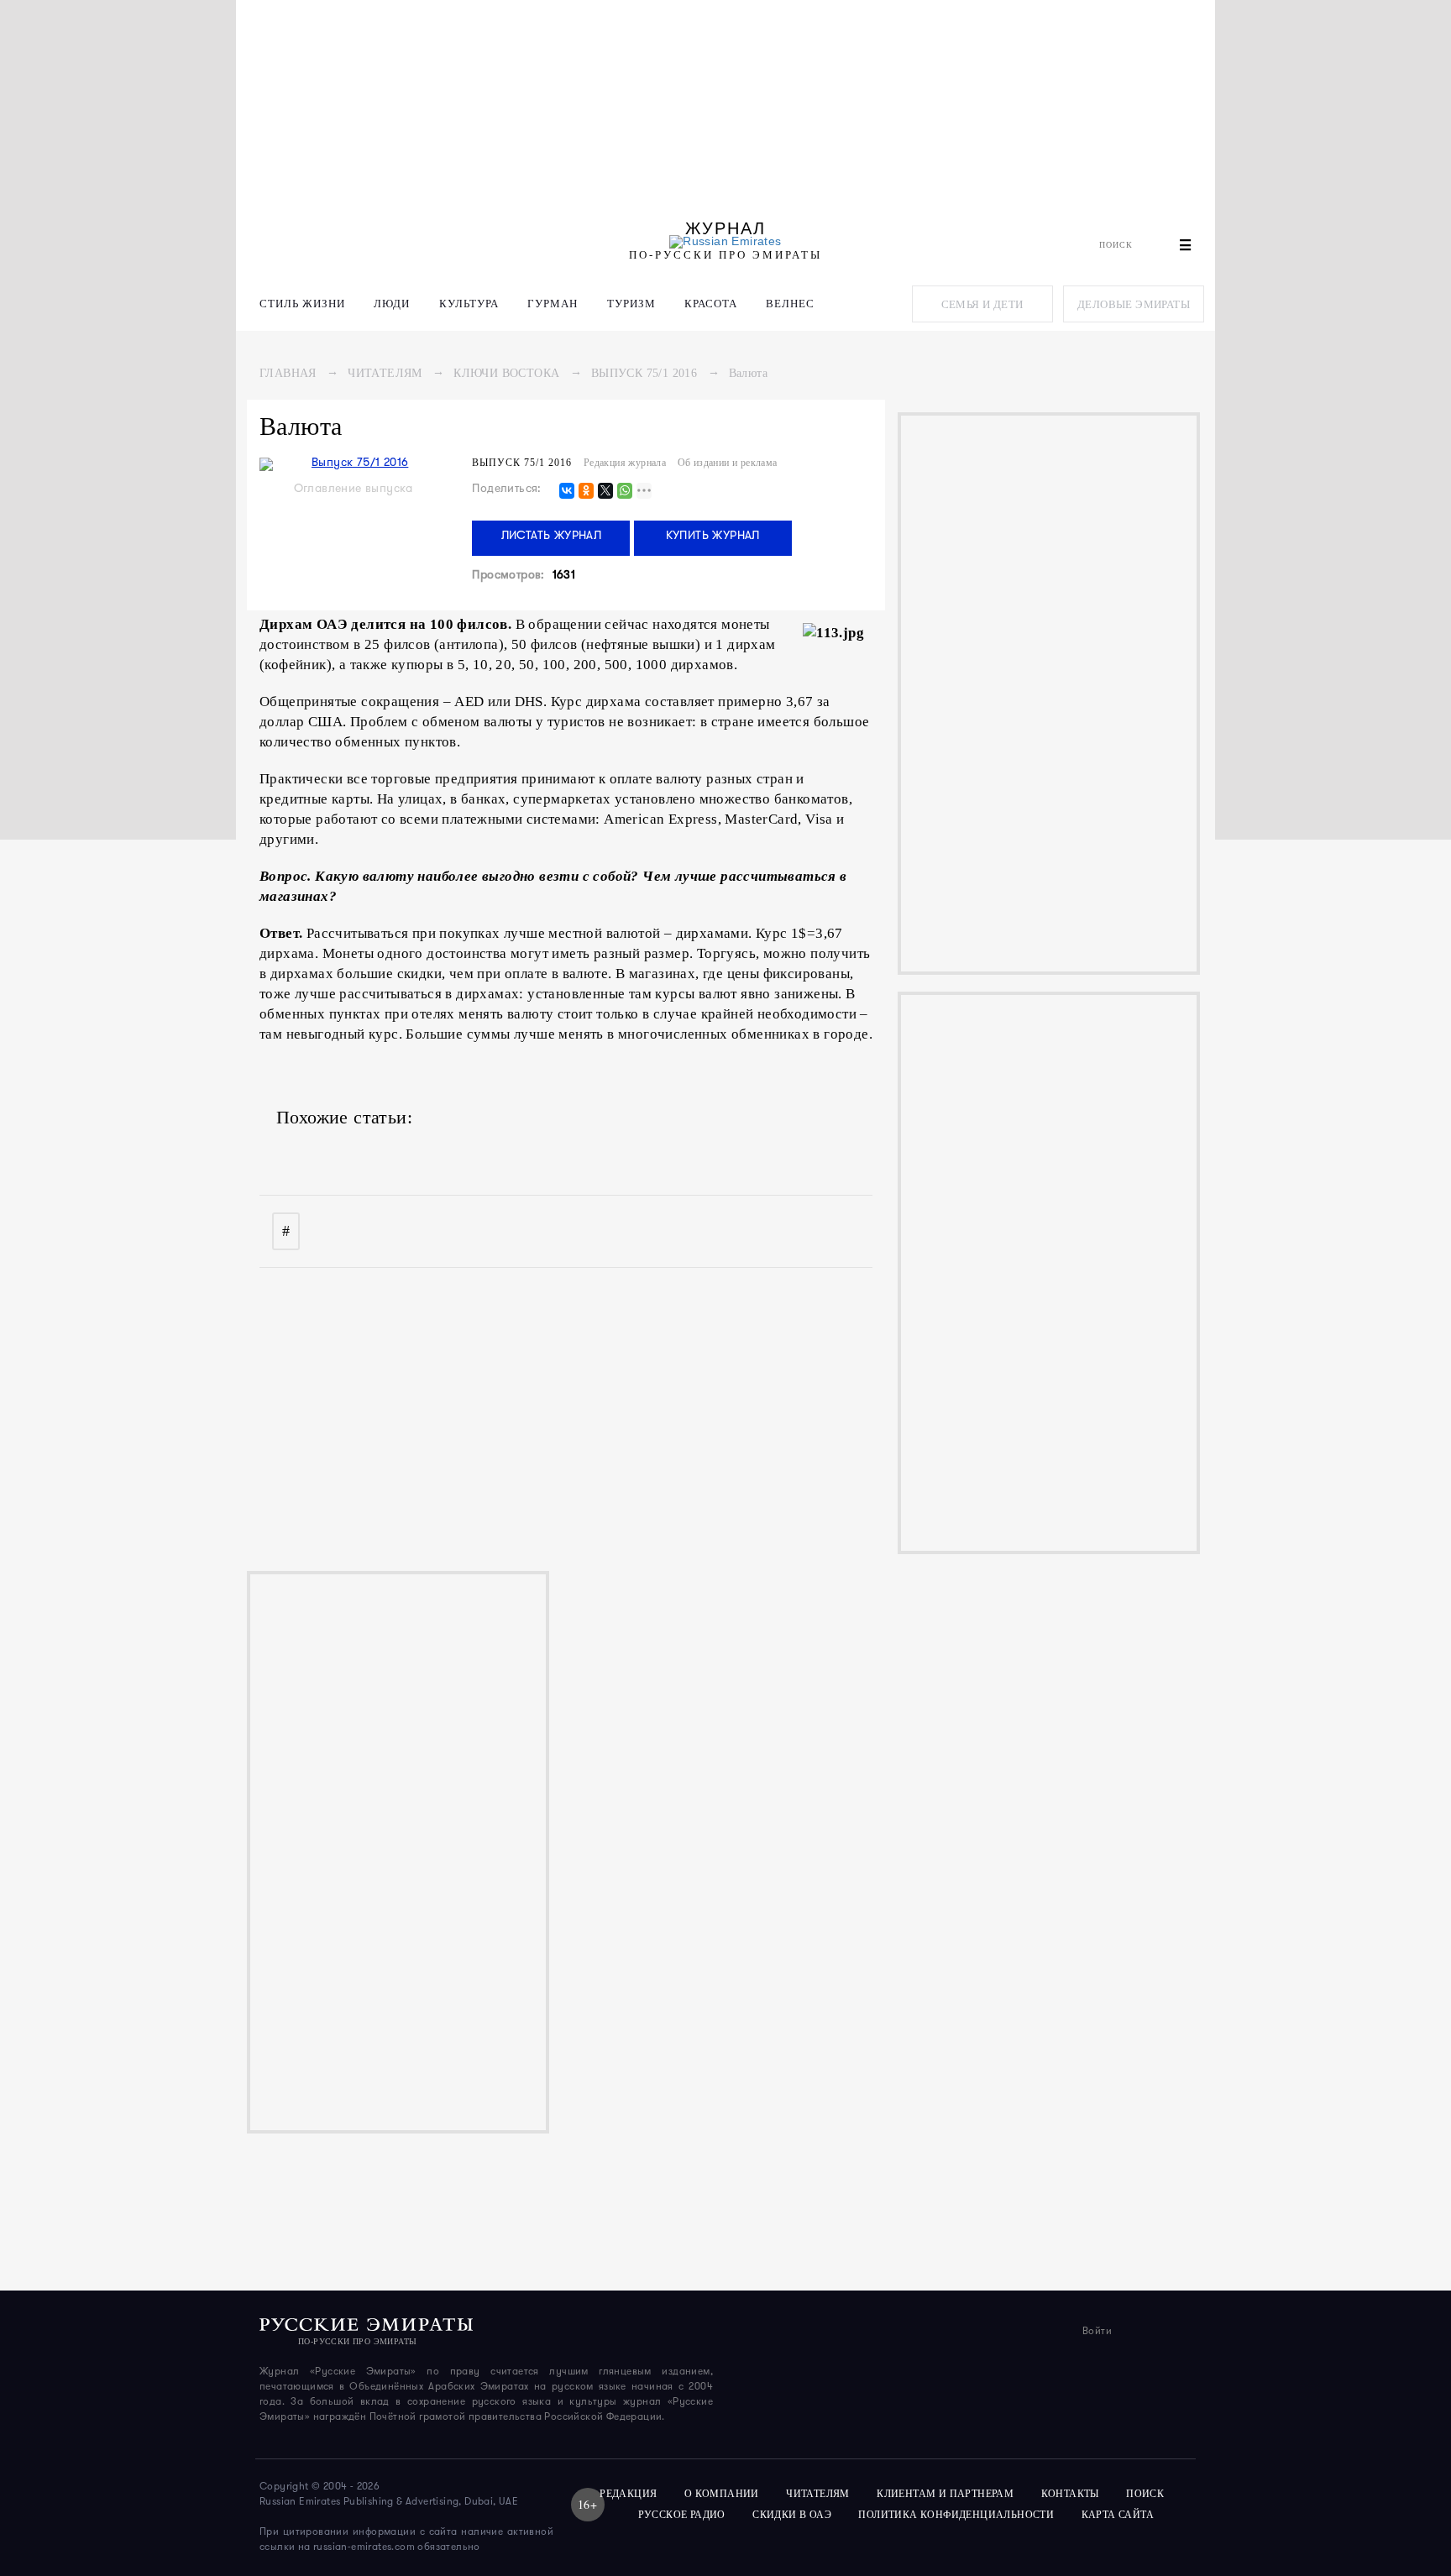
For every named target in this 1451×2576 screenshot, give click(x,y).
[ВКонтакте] (567, 492)
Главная (288, 373)
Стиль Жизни (302, 304)
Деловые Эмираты (1134, 304)
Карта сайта (1118, 2515)
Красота (711, 304)
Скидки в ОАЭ (792, 2515)
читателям (818, 2494)
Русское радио (682, 2515)
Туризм (631, 304)
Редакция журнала (625, 463)
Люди (392, 304)
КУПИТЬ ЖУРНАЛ (713, 536)
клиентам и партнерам (945, 2494)
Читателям (385, 373)
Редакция (628, 2494)
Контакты (1070, 2494)
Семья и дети (982, 304)
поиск (1146, 2494)
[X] (605, 492)
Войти (1097, 2332)
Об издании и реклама (728, 463)
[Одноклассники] (586, 492)
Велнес (790, 304)
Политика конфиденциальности (956, 2515)
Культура (469, 304)
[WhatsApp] (625, 492)
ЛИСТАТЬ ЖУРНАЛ (552, 536)
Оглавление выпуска (354, 489)
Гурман (553, 304)
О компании (722, 2494)
